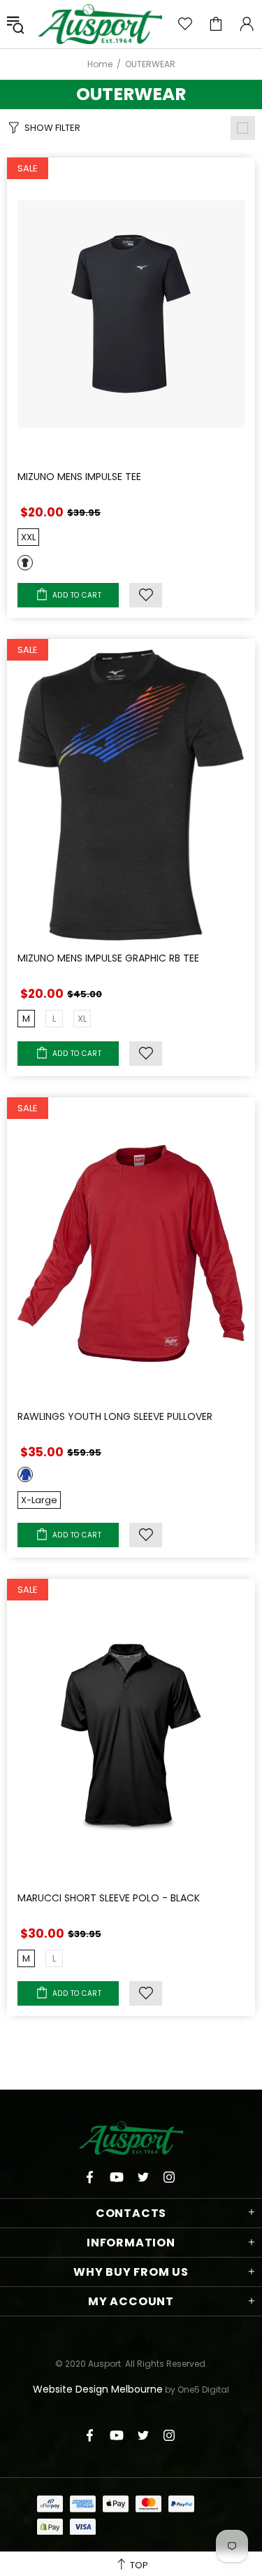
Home (100, 64)
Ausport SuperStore (100, 24)
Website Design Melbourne (98, 2389)
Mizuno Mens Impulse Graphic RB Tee (108, 958)
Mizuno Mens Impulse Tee (79, 477)
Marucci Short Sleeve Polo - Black (109, 1898)
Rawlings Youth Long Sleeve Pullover (115, 1416)
